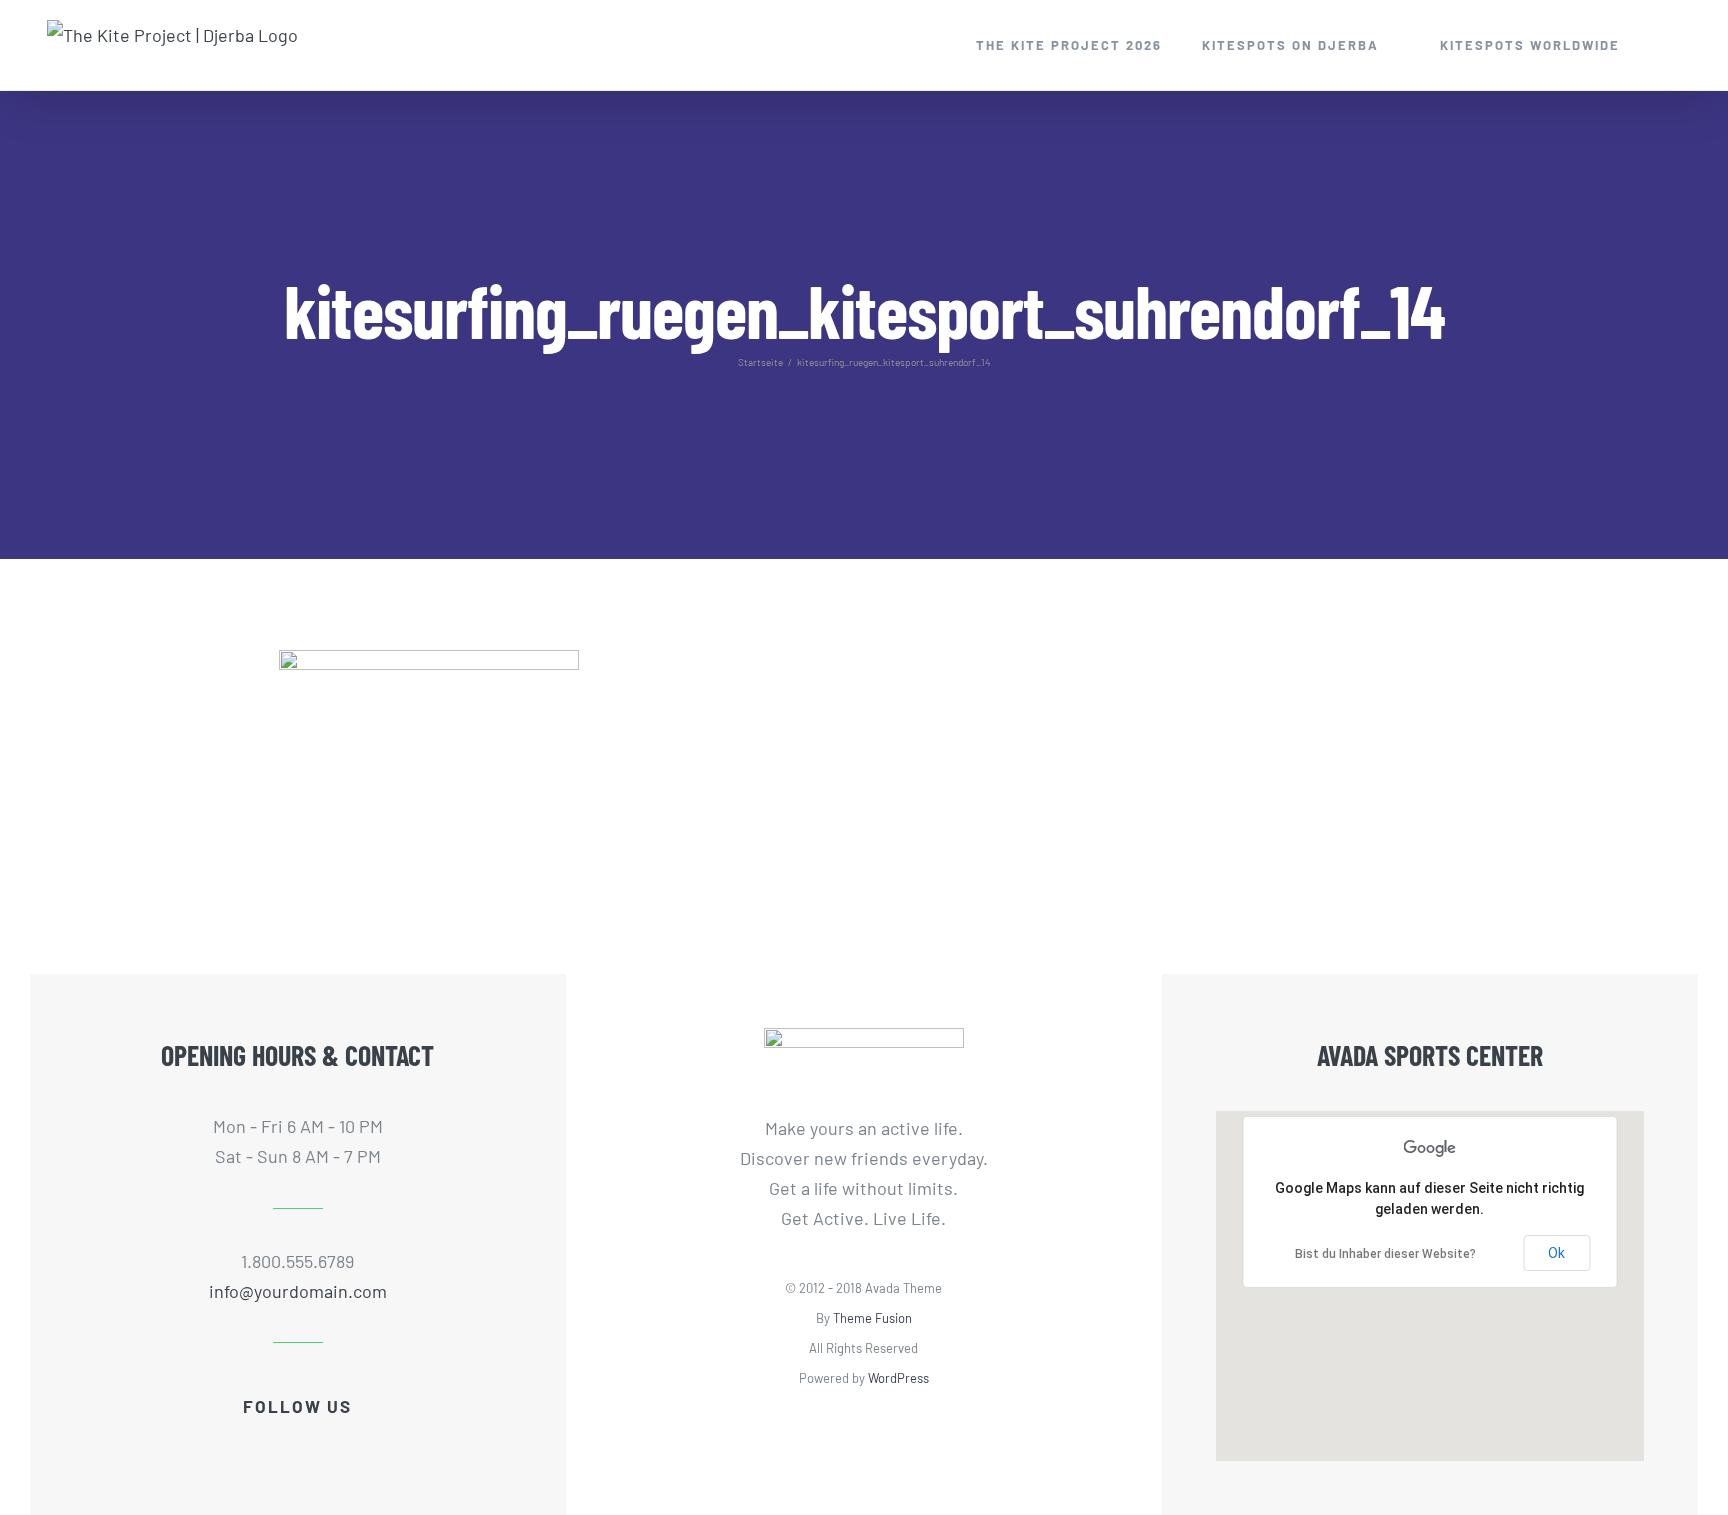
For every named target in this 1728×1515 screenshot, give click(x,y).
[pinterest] (362, 1444)
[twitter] (266, 1444)
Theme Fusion (872, 1318)
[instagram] (330, 1444)
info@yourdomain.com (298, 1291)
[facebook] (234, 1444)
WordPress (898, 1378)
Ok (1556, 1253)
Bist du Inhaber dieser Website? (1385, 1254)
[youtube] (298, 1444)
